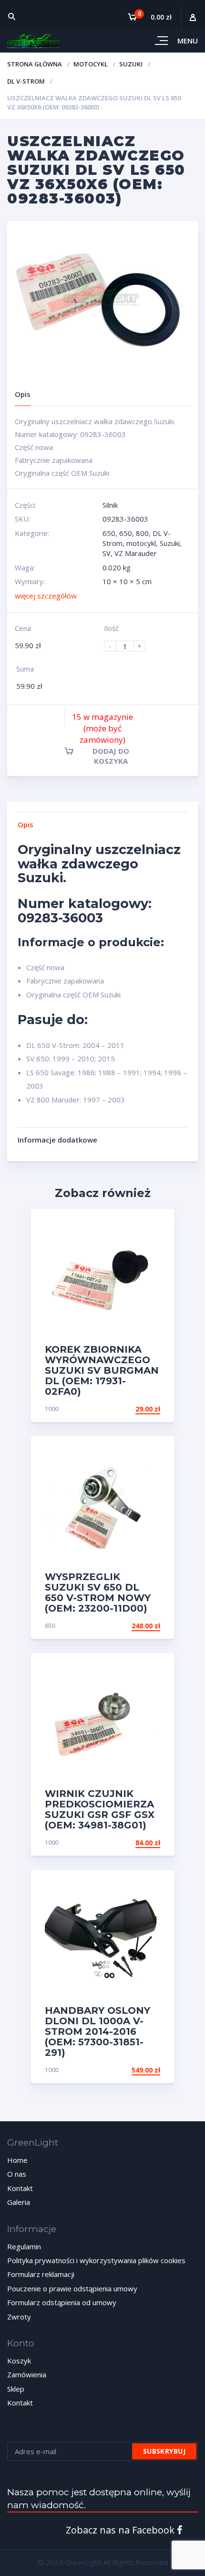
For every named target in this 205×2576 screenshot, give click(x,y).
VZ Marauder (136, 553)
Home (17, 2160)
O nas (17, 2174)
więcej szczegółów (46, 596)
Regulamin (24, 2246)
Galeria (19, 2202)
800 (142, 533)
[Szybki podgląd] (157, 1224)
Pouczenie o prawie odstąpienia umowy (72, 2288)
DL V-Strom (26, 81)
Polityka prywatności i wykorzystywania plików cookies (96, 2260)
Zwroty (19, 2317)
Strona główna (35, 64)
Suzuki (131, 64)
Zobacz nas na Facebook (121, 2530)
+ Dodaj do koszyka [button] (124, 1409)
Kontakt (20, 2188)
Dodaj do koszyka (111, 756)
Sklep (16, 2389)
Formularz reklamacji (41, 2274)
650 (109, 533)
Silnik (110, 505)
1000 (51, 1409)
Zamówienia (27, 2374)
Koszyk (19, 2361)
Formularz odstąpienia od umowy (62, 2302)
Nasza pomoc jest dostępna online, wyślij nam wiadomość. (99, 2499)
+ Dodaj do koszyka (124, 2070)
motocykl (91, 64)
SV (107, 553)
